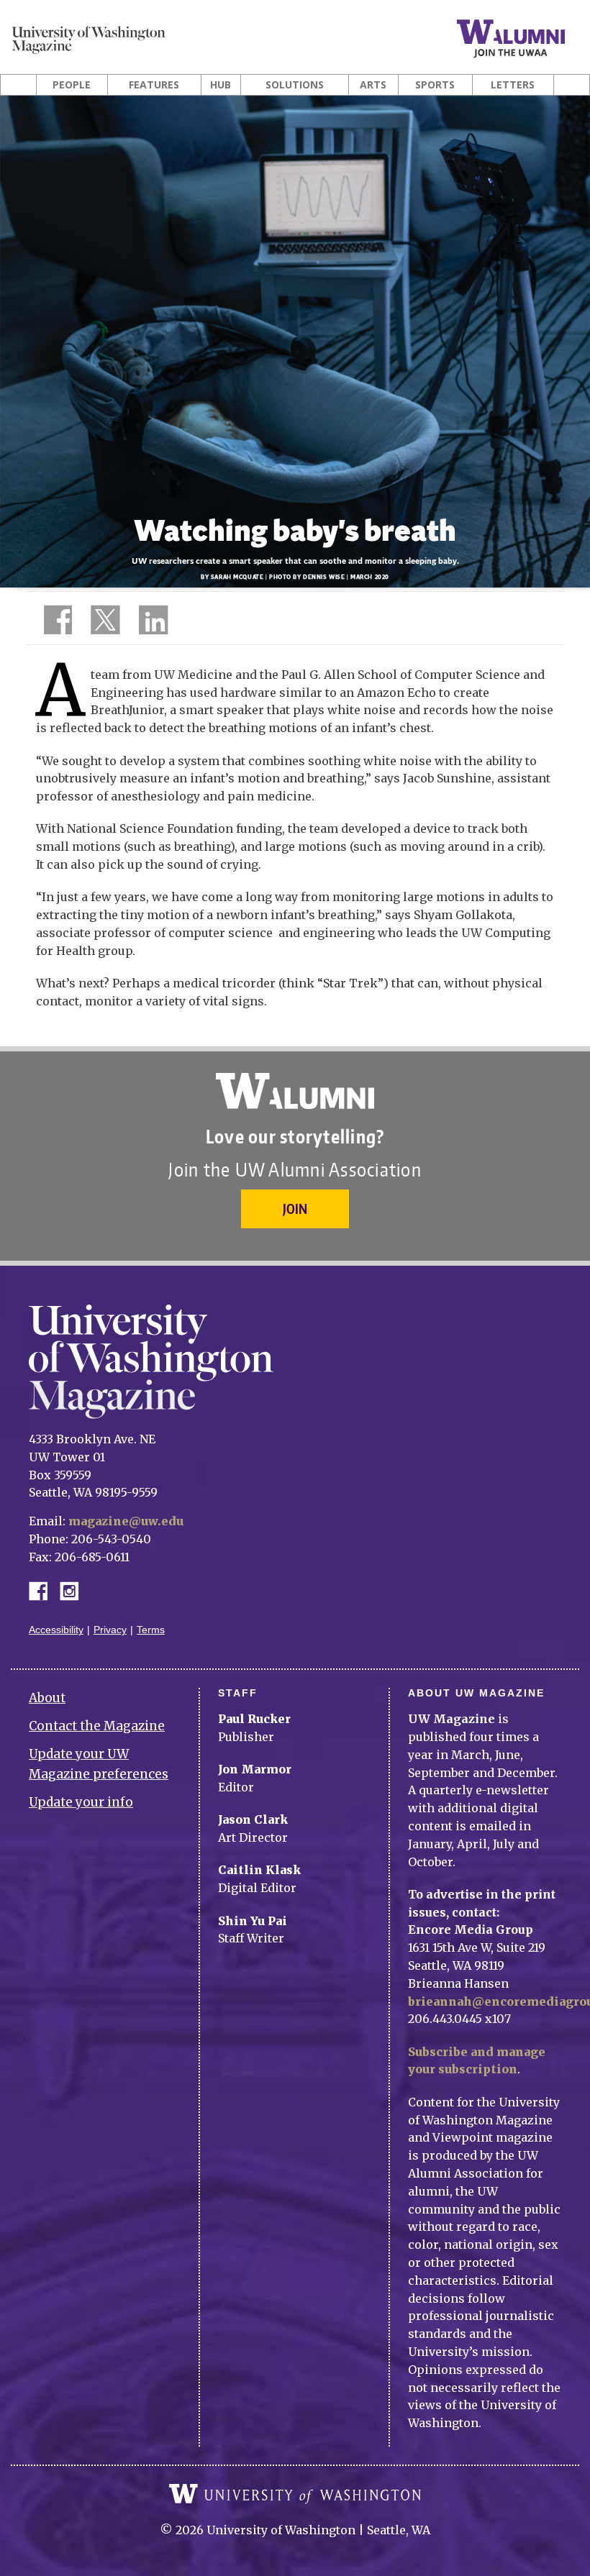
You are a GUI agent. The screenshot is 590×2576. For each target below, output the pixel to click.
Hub (221, 85)
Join (295, 1209)
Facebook (44, 1590)
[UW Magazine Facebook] (54, 623)
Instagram (74, 1590)
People (72, 85)
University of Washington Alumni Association (295, 1091)
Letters (513, 85)
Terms (151, 1630)
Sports (435, 85)
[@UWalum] (104, 623)
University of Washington (295, 2494)
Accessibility (56, 1630)
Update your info (81, 1802)
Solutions (295, 85)
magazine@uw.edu (126, 1521)
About (47, 1698)
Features (154, 85)
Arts (373, 85)
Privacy (110, 1630)
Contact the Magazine (97, 1726)
